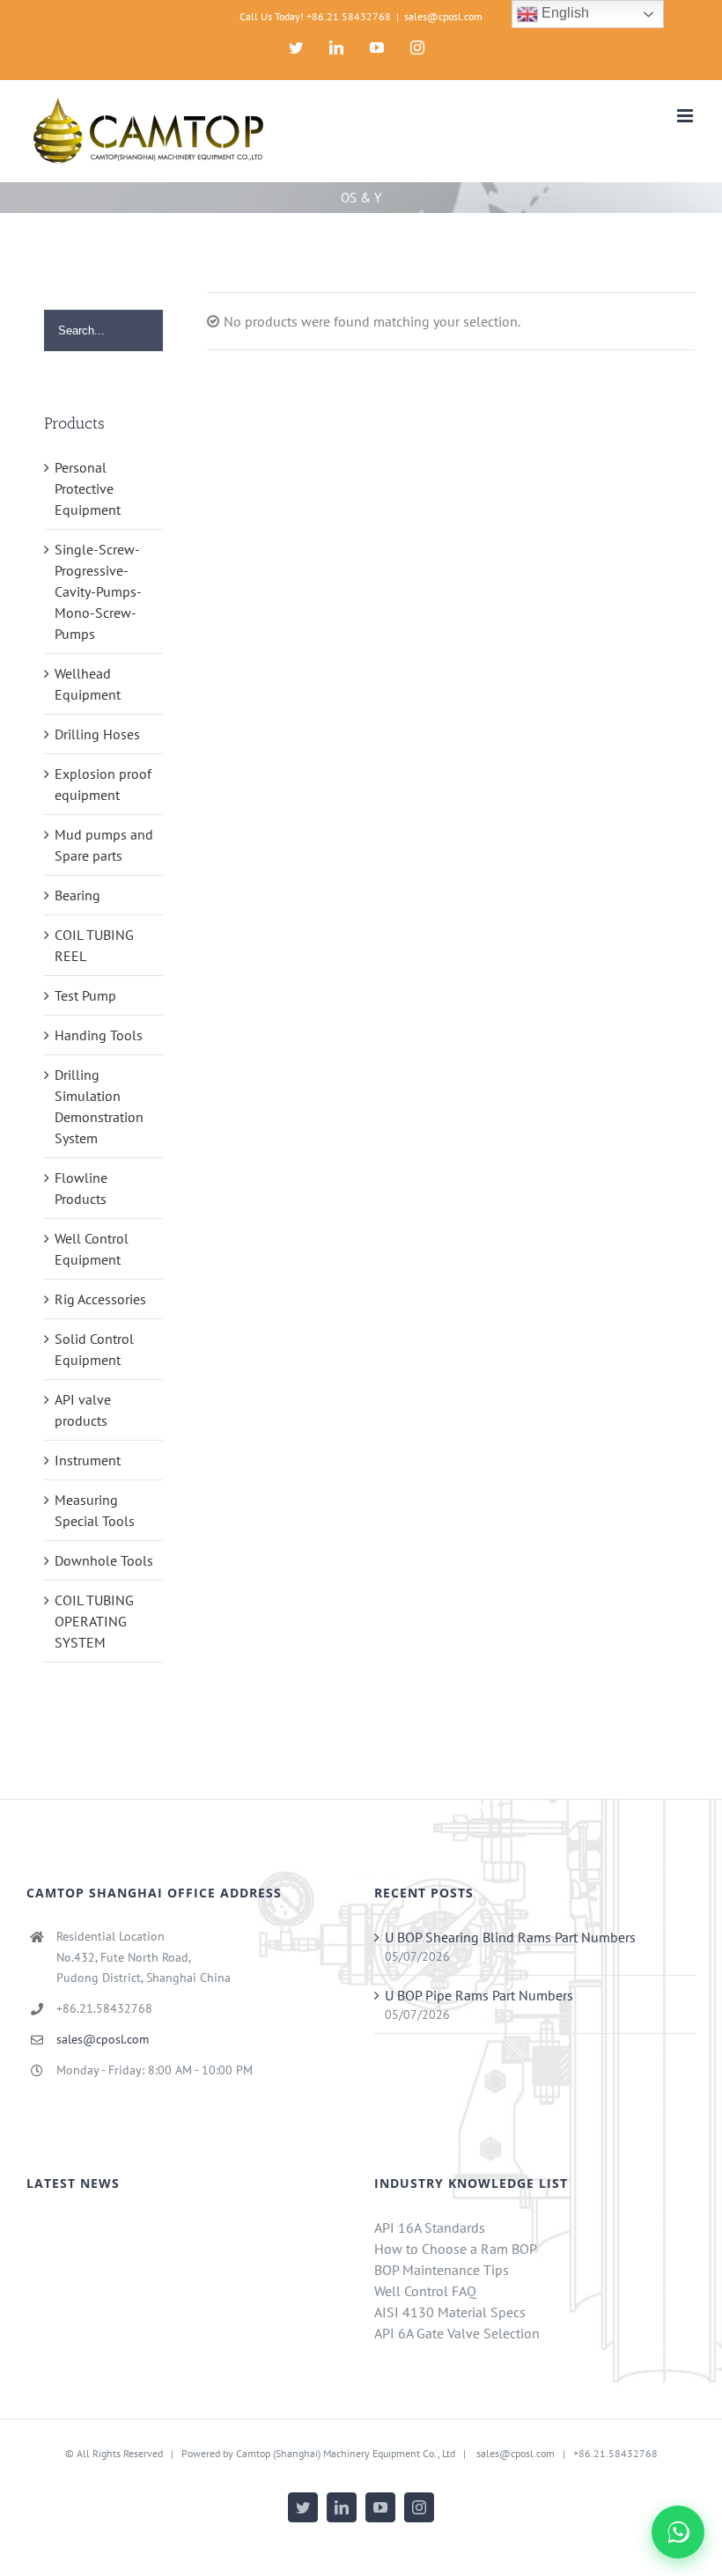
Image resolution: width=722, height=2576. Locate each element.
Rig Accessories (100, 1299)
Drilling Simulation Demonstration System (99, 1106)
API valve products (83, 1410)
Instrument (88, 1460)
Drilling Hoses (97, 734)
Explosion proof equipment (103, 784)
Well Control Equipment (92, 1249)
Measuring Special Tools (95, 1510)
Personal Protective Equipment (88, 488)
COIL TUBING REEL (94, 945)
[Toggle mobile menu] (686, 116)
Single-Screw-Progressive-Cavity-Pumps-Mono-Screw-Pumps (98, 591)
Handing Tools (99, 1035)
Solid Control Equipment (94, 1349)
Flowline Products (81, 1188)
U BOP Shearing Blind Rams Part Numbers (510, 1937)
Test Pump (85, 995)
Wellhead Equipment (88, 684)
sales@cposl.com (443, 16)
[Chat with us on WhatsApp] (678, 2532)
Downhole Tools (104, 1560)
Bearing (77, 895)
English (564, 13)
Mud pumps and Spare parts (104, 845)
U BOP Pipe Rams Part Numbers (479, 1995)
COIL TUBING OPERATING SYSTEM (94, 1621)
